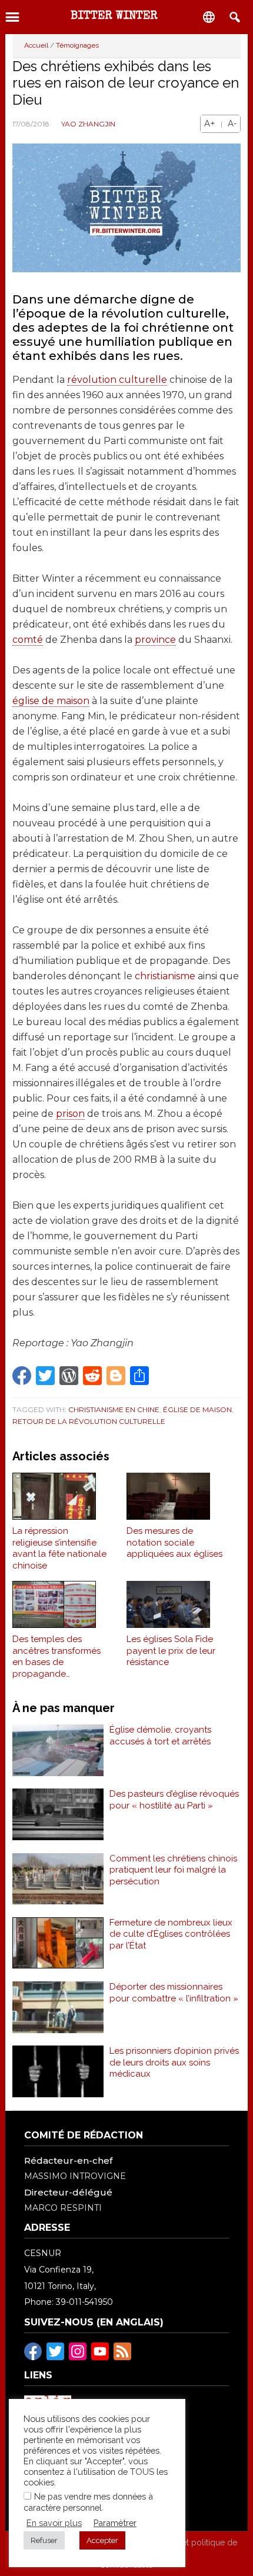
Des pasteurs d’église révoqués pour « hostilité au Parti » (174, 1800)
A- (232, 124)
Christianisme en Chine (114, 1409)
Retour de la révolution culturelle (89, 1421)
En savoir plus (54, 2523)
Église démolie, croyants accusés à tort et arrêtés (160, 1736)
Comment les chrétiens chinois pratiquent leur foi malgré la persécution (173, 1870)
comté (28, 640)
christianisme (165, 976)
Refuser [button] (44, 2540)
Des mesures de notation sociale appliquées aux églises (174, 1542)
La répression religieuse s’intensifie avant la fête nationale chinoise (59, 1548)
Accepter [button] (102, 2540)
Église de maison (197, 1409)
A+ (210, 124)
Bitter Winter (114, 16)
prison (70, 1114)
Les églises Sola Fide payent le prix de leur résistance (171, 1651)
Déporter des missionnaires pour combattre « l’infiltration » (174, 1993)
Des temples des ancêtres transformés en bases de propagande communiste (56, 1657)
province (155, 640)
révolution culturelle (117, 380)
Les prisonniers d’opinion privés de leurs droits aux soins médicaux (174, 2062)
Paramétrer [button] (115, 2523)
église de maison (51, 701)
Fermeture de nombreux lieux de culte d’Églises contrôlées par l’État (171, 1934)
